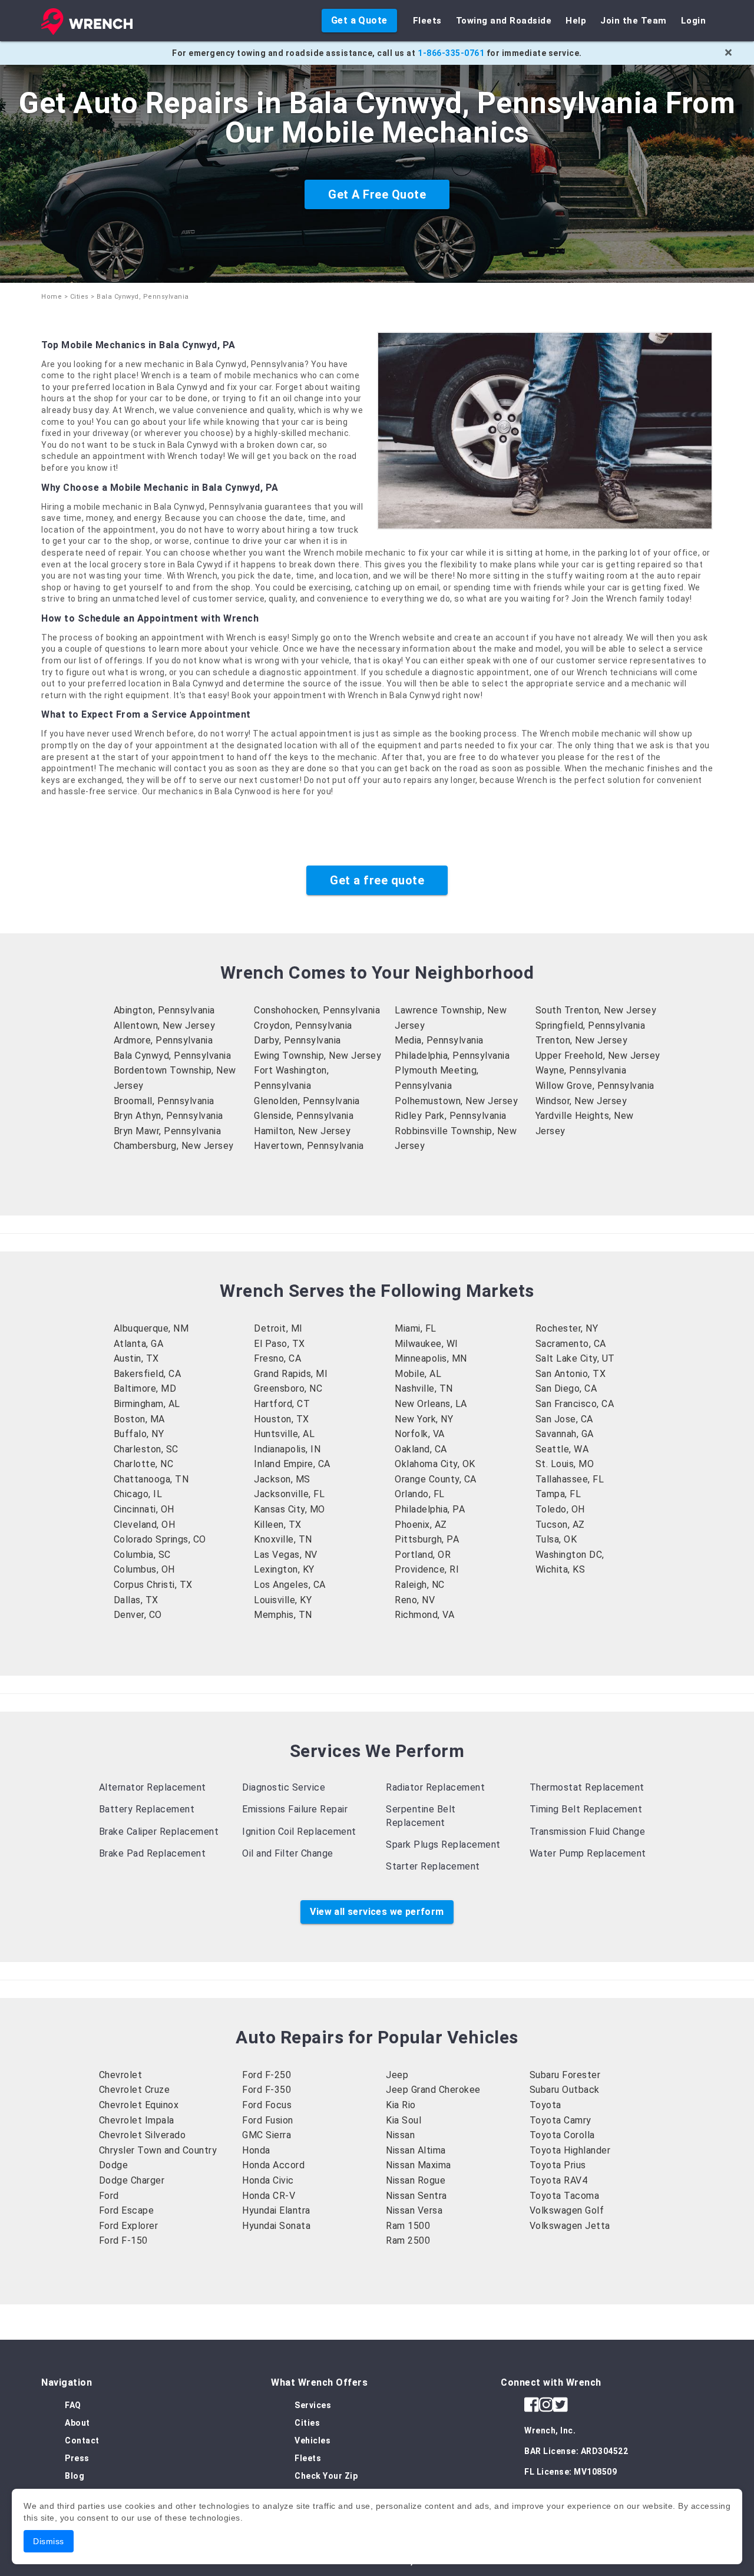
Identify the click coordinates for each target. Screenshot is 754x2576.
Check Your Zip (326, 2476)
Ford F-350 (267, 2090)
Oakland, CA (421, 1449)
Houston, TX (282, 1419)
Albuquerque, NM (151, 1328)
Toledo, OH (560, 1509)
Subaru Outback (565, 2090)
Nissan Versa (414, 2210)
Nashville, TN (424, 1388)
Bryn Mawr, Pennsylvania (168, 1131)
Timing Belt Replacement (586, 1809)
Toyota (545, 2105)
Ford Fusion (268, 2120)
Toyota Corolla (562, 2135)
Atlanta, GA (139, 1344)
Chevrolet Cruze (135, 2090)
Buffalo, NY (139, 1434)
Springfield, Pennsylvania (591, 1026)
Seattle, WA (562, 1449)
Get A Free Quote (377, 194)
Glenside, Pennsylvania (304, 1116)
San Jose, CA (564, 1419)
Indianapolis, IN (287, 1449)
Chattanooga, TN (151, 1479)
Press (77, 2458)
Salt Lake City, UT (575, 1358)
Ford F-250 (267, 2075)
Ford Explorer (129, 2226)
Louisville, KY (283, 1600)
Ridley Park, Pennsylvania (451, 1116)
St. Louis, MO (565, 1464)
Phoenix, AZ (421, 1525)
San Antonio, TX (571, 1374)
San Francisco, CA (575, 1404)
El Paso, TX (280, 1344)
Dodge (114, 2165)
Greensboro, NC (288, 1388)
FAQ (73, 2405)
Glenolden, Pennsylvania (307, 1101)
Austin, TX (136, 1358)
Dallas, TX (136, 1600)
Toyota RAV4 (559, 2180)
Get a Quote (359, 20)
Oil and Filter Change (288, 1853)
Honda (256, 2150)
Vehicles (312, 2440)
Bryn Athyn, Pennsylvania (168, 1116)
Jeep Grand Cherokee (433, 2090)
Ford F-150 (123, 2240)
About (77, 2423)
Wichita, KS (560, 1569)
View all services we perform (377, 1912)
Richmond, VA (424, 1615)
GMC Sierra (267, 2135)
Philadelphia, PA (430, 1509)
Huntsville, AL (284, 1434)
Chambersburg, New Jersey (174, 1146)
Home (52, 297)
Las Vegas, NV (286, 1555)
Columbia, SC (142, 1555)
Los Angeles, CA (290, 1585)
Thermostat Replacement (587, 1787)
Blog (75, 2476)
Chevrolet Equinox (139, 2105)
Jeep (397, 2075)
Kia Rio (401, 2105)
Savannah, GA (565, 1434)
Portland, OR (423, 1555)
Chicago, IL (138, 1494)
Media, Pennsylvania (439, 1040)
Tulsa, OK (556, 1539)
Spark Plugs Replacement (443, 1845)
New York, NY (424, 1419)
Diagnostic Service (284, 1787)
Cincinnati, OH (144, 1509)
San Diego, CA (566, 1388)
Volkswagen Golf (567, 2210)
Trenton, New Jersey (582, 1040)
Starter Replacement (433, 1866)
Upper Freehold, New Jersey (598, 1056)
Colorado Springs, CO (160, 1539)
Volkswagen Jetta (570, 2226)
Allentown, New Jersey (165, 1026)
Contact (82, 2440)
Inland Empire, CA (292, 1464)
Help (576, 21)
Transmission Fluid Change (588, 1832)
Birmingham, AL (147, 1404)
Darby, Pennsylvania (297, 1040)
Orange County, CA (436, 1479)
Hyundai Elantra (276, 2210)
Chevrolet (121, 2075)
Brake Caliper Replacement (159, 1832)
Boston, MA (139, 1419)
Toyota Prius (558, 2165)
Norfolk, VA (420, 1434)
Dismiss (49, 2541)
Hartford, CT (282, 1404)
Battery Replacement (147, 1809)
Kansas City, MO (290, 1509)
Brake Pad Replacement (153, 1853)
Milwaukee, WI (426, 1344)
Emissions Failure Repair (295, 1809)
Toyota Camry (560, 2120)
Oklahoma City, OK (435, 1464)
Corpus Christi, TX (153, 1585)
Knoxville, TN (283, 1539)
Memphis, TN (283, 1615)
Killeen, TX (278, 1525)
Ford (109, 2196)
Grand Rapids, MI (291, 1374)
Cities (80, 297)
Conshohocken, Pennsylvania (317, 1010)
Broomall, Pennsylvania (164, 1101)
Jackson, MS (282, 1479)
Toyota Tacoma (565, 2196)
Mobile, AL (418, 1374)
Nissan (400, 2135)
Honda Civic (268, 2180)
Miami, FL (416, 1328)
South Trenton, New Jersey (596, 1010)
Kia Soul (404, 2120)
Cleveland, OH (145, 1525)
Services (313, 2405)
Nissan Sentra (416, 2196)
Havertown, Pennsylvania (309, 1146)
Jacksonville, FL (289, 1494)
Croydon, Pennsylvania (303, 1026)
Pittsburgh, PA (427, 1539)
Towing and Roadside (504, 21)
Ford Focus (267, 2105)
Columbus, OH (144, 1569)
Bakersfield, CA (148, 1374)
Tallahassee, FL (570, 1479)
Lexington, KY (284, 1569)
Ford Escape (127, 2210)
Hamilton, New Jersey (302, 1131)
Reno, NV (415, 1600)
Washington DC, (570, 1555)
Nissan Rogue (416, 2180)
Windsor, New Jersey (581, 1101)
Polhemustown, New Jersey (456, 1101)
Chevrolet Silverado (143, 2135)
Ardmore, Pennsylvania (163, 1040)
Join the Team (634, 21)
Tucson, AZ (560, 1525)
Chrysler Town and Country (158, 2150)
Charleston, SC (146, 1449)
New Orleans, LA (431, 1404)
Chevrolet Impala (137, 2120)
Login (694, 21)
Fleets (427, 21)
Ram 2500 (408, 2240)
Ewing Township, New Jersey (318, 1056)
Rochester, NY (567, 1328)
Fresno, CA (277, 1358)
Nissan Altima (416, 2150)
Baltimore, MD (145, 1388)
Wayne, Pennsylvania (581, 1070)
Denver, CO (138, 1615)
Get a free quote (377, 880)
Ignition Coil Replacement (299, 1832)
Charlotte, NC (144, 1464)
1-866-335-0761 (451, 53)
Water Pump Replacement (588, 1853)
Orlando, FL (420, 1494)
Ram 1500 (408, 2226)
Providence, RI (427, 1569)
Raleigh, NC (420, 1585)
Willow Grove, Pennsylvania (595, 1086)
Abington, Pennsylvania (164, 1010)
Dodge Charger (132, 2180)
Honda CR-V (269, 2196)
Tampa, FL (558, 1494)
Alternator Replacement (153, 1787)
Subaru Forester (565, 2075)
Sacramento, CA (571, 1344)
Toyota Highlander (570, 2150)
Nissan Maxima (419, 2165)
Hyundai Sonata (276, 2226)
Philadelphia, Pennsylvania (452, 1056)
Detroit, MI (278, 1328)
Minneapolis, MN (431, 1358)
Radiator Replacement (435, 1787)
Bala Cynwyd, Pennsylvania (173, 1056)
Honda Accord (273, 2165)
